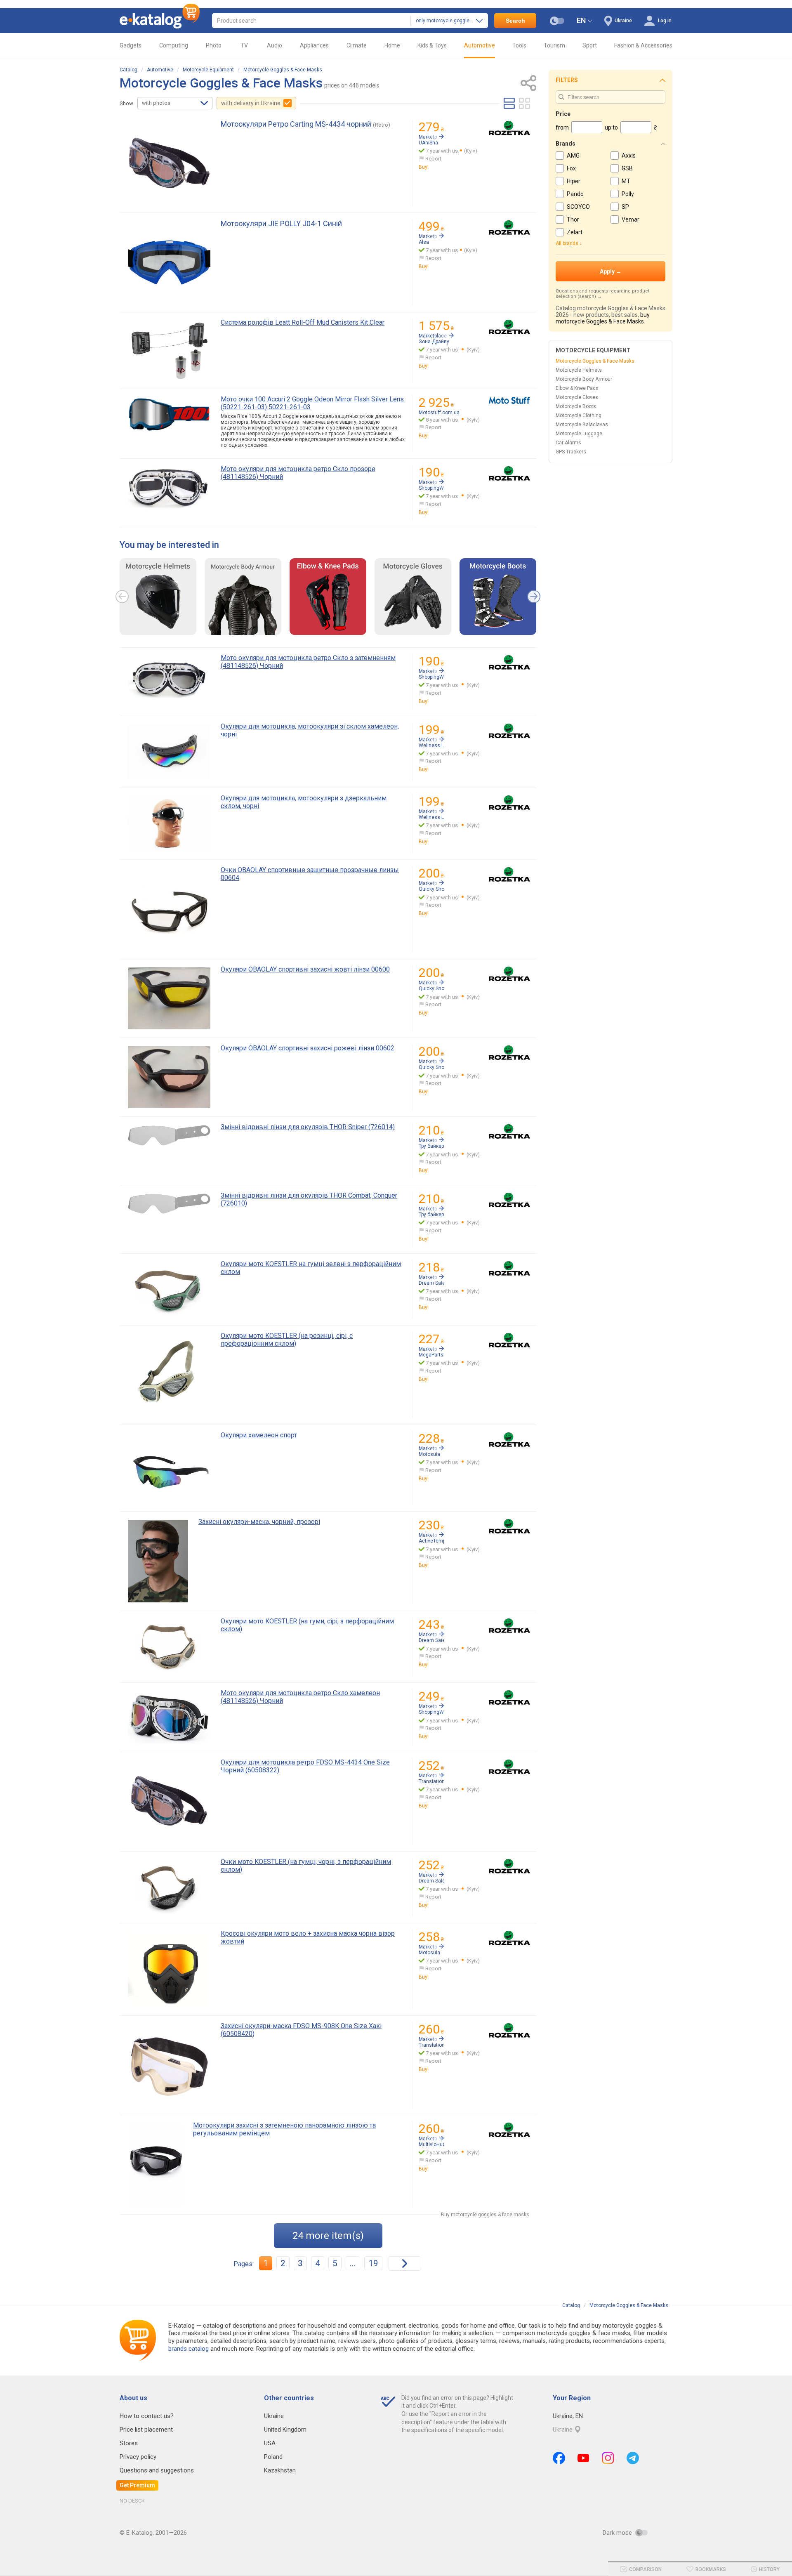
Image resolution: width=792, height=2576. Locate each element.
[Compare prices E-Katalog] (160, 21)
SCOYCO (578, 207)
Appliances (314, 45)
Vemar (631, 219)
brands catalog (189, 2349)
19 (373, 2263)
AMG (573, 156)
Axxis (629, 156)
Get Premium (137, 2485)
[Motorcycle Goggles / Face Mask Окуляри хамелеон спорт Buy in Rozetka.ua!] (509, 1440)
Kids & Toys (432, 45)
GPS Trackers (571, 452)
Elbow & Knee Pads (577, 388)
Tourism (554, 45)
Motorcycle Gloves (577, 397)
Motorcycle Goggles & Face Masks (283, 70)
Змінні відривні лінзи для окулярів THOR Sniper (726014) (308, 1127)
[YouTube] (583, 2458)
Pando (575, 194)
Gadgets (131, 45)
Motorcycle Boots (576, 406)
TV (244, 45)
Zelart (575, 232)
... (353, 2263)
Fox (571, 168)
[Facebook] (559, 2458)
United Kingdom (285, 2430)
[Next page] (405, 2263)
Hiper (574, 181)
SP (625, 207)
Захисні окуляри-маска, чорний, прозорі (259, 1522)
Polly (628, 194)
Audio (275, 45)
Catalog (128, 70)
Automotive (480, 45)
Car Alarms (568, 443)
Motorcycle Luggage (579, 434)
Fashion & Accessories (643, 45)
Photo (214, 45)
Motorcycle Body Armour (584, 379)
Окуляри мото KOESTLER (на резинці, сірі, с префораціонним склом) (287, 1340)
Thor (573, 219)
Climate (357, 45)
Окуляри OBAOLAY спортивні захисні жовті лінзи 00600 (305, 969)
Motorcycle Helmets (579, 370)
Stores (129, 2443)
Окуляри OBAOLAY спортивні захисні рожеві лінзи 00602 (308, 1048)
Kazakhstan (280, 2470)
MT (626, 181)
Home (392, 45)
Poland (273, 2457)
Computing (174, 45)
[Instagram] (608, 2458)
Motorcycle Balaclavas (582, 425)
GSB (627, 168)
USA (270, 2443)
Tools (519, 45)
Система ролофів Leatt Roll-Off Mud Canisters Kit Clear (303, 322)
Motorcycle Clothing (579, 415)
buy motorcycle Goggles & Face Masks (603, 318)
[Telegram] (633, 2458)
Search (515, 21)
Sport (590, 45)
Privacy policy (138, 2457)
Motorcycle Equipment (208, 70)
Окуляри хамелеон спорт (259, 1435)
